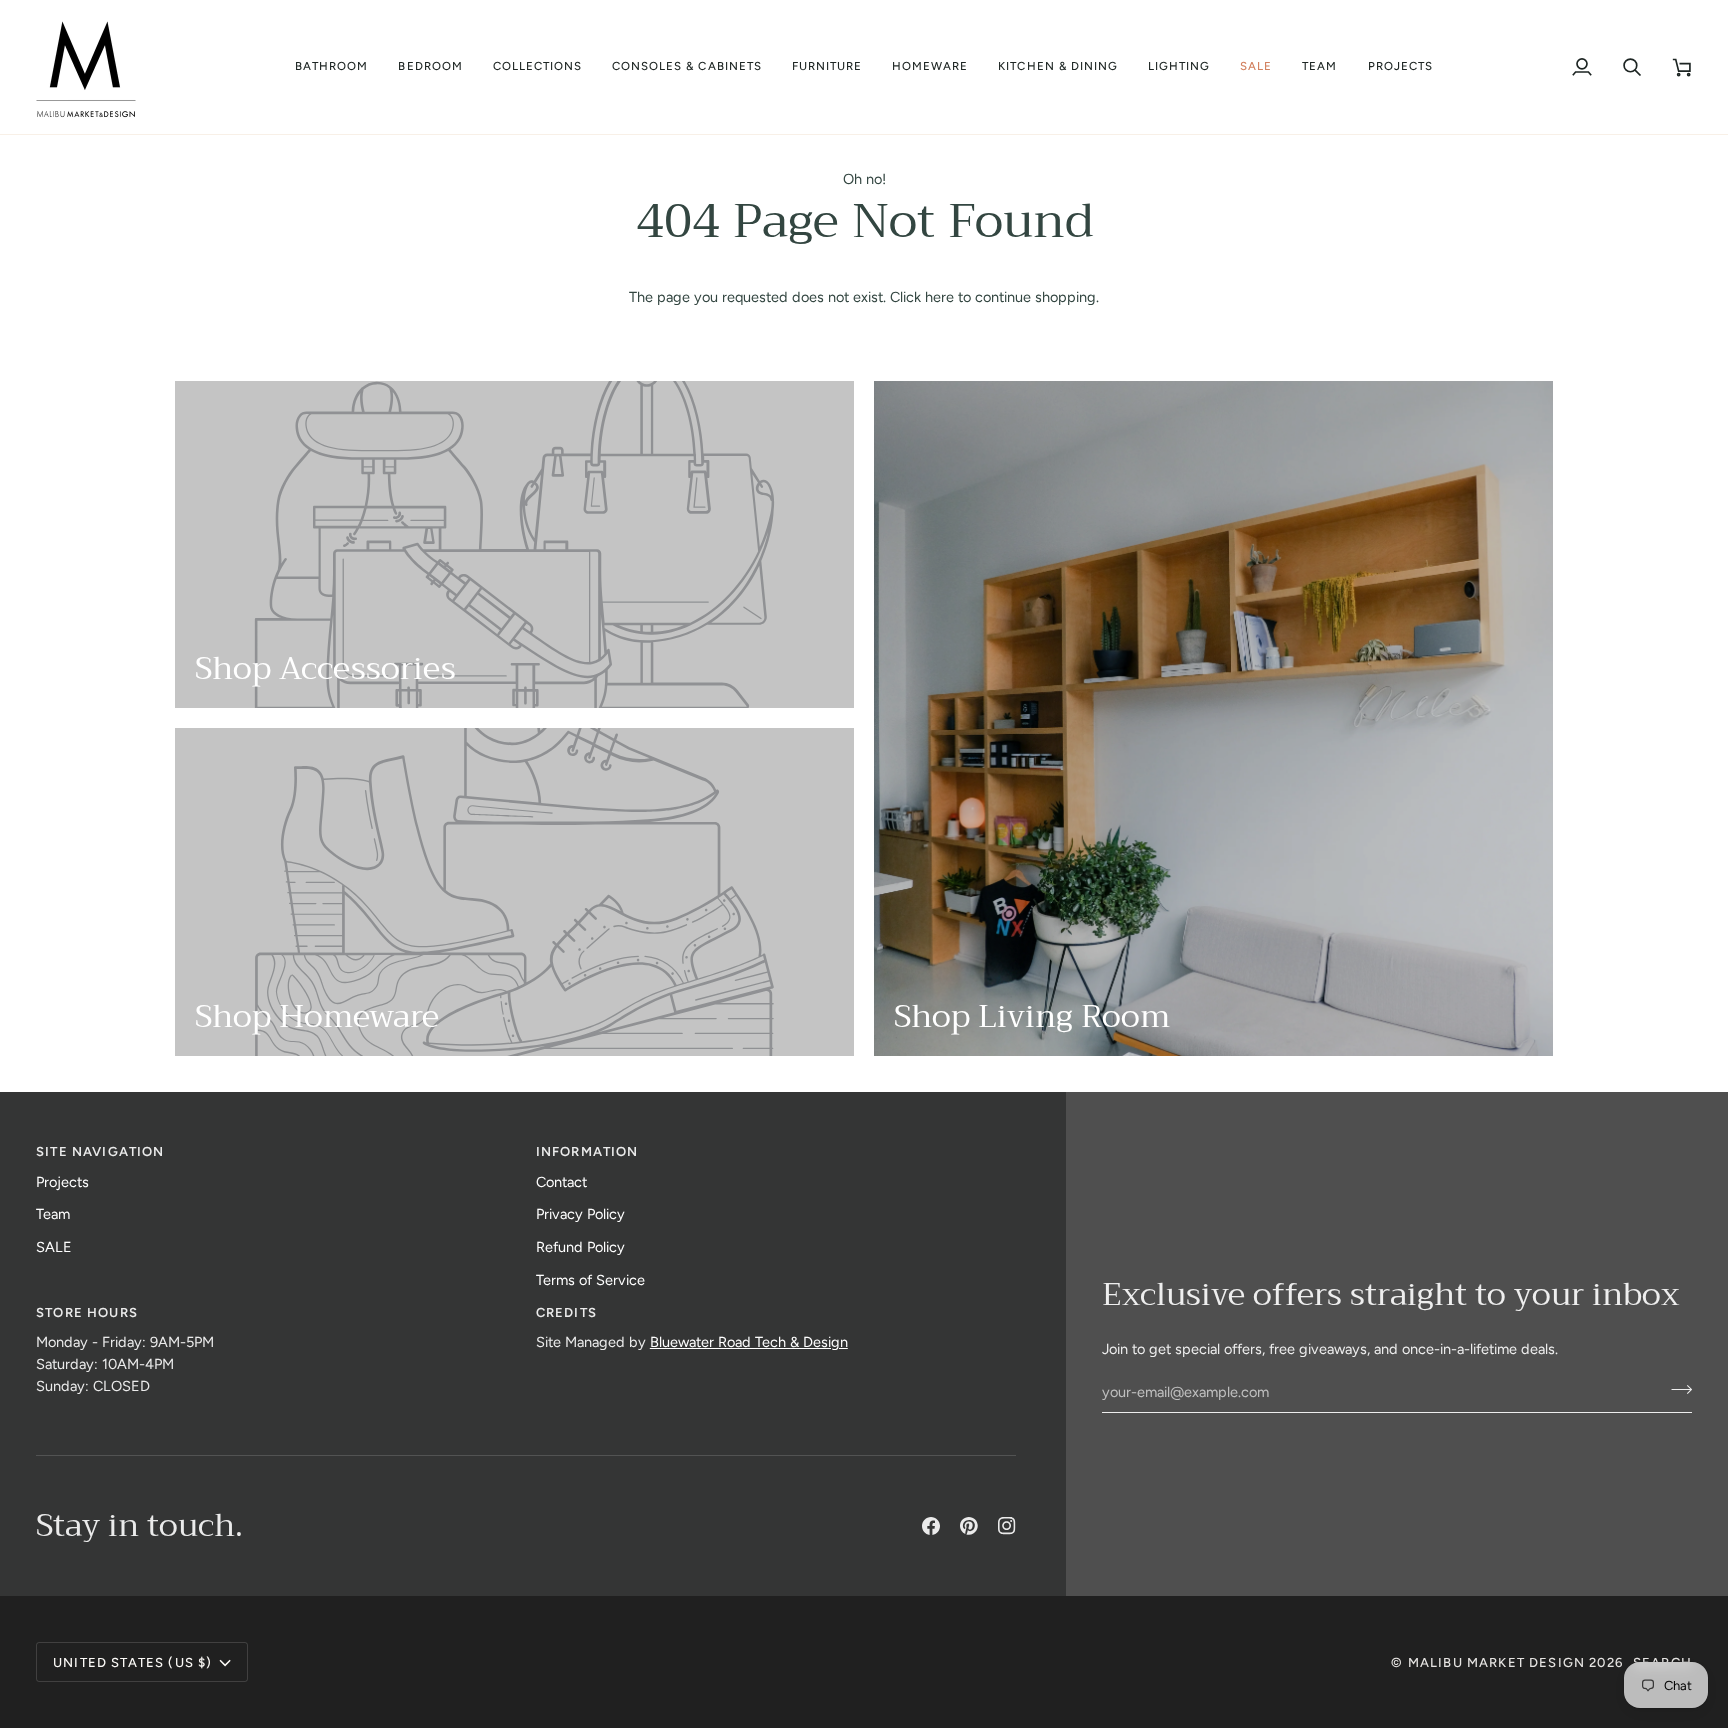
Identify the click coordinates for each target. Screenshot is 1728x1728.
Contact (561, 1182)
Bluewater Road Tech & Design (749, 1342)
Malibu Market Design (1496, 1662)
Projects (62, 1182)
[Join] (1675, 1389)
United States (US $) (132, 1662)
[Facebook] (931, 1526)
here (939, 297)
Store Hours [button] (87, 1312)
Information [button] (587, 1151)
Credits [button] (566, 1312)
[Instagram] (1007, 1526)
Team (53, 1214)
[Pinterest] (969, 1526)
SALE (54, 1247)
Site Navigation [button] (100, 1151)
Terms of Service (590, 1280)
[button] (331, 67)
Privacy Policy (580, 1214)
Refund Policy (580, 1247)
